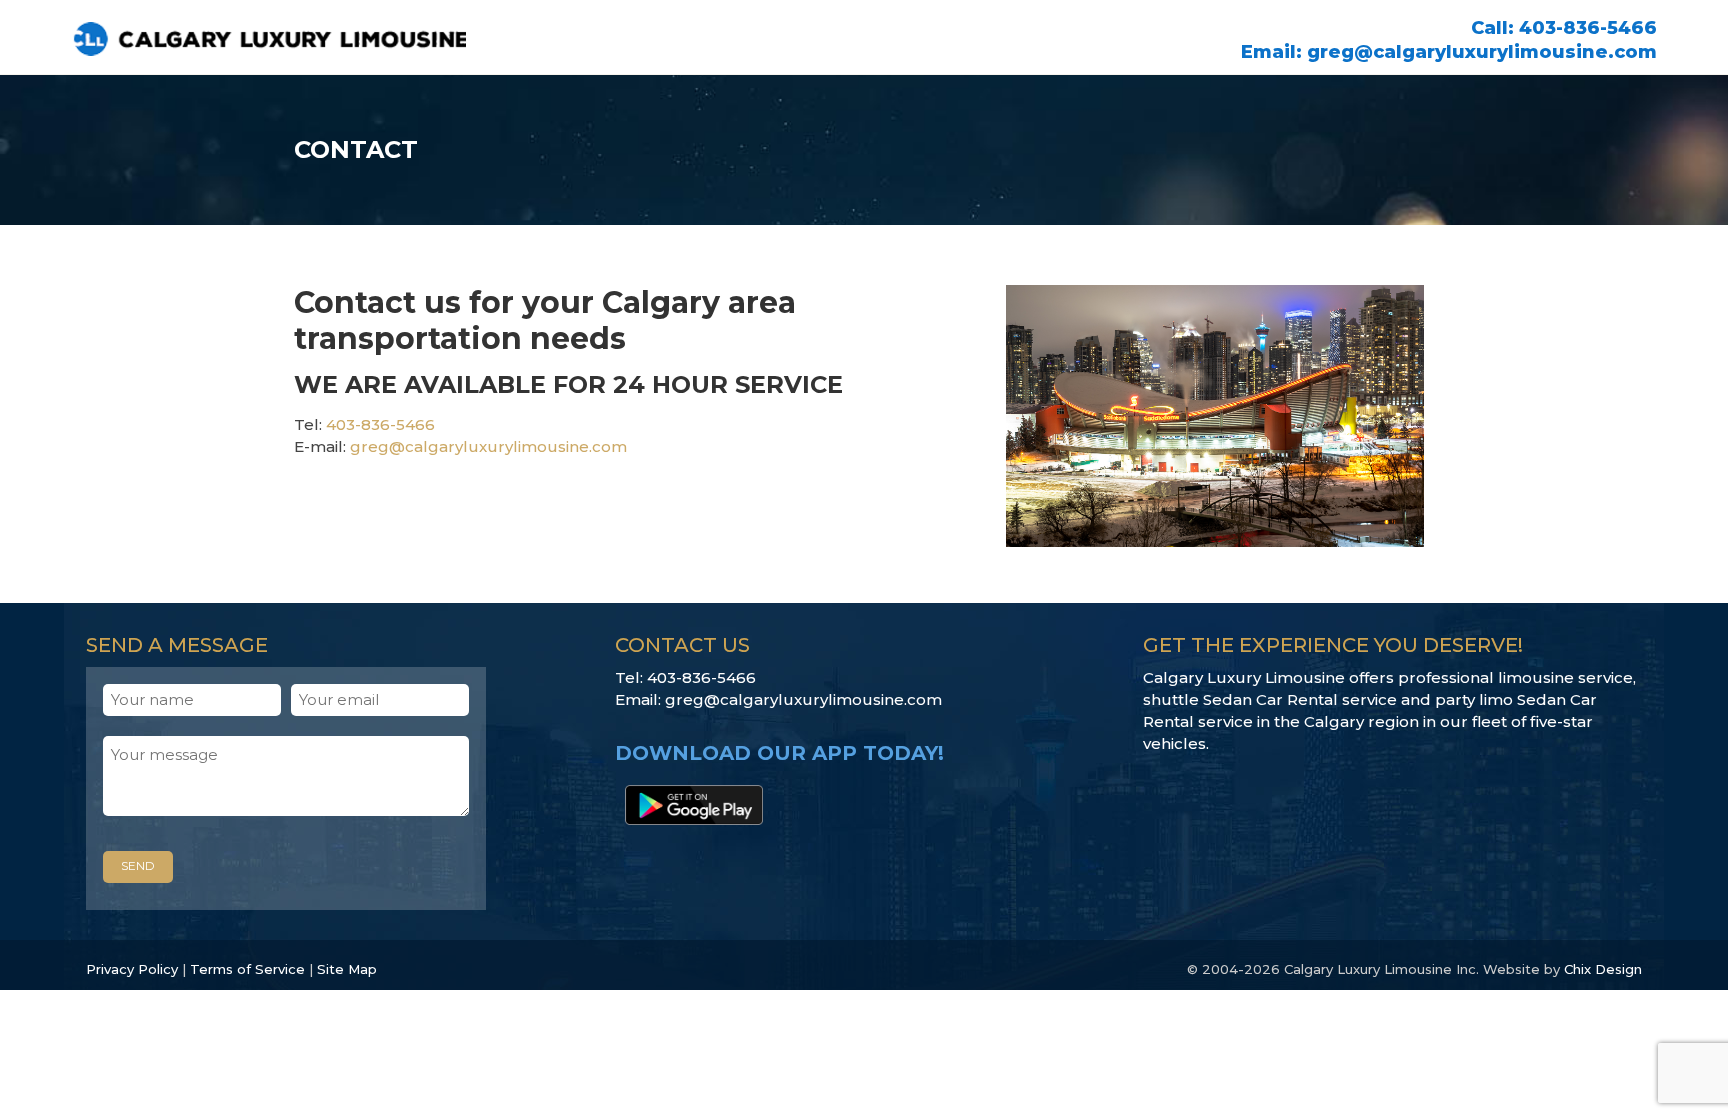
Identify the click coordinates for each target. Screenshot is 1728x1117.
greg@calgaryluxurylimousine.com (1482, 52)
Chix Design (1603, 969)
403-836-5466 (1588, 28)
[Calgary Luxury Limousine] (315, 35)
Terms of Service (247, 969)
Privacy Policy (132, 969)
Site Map (347, 969)
